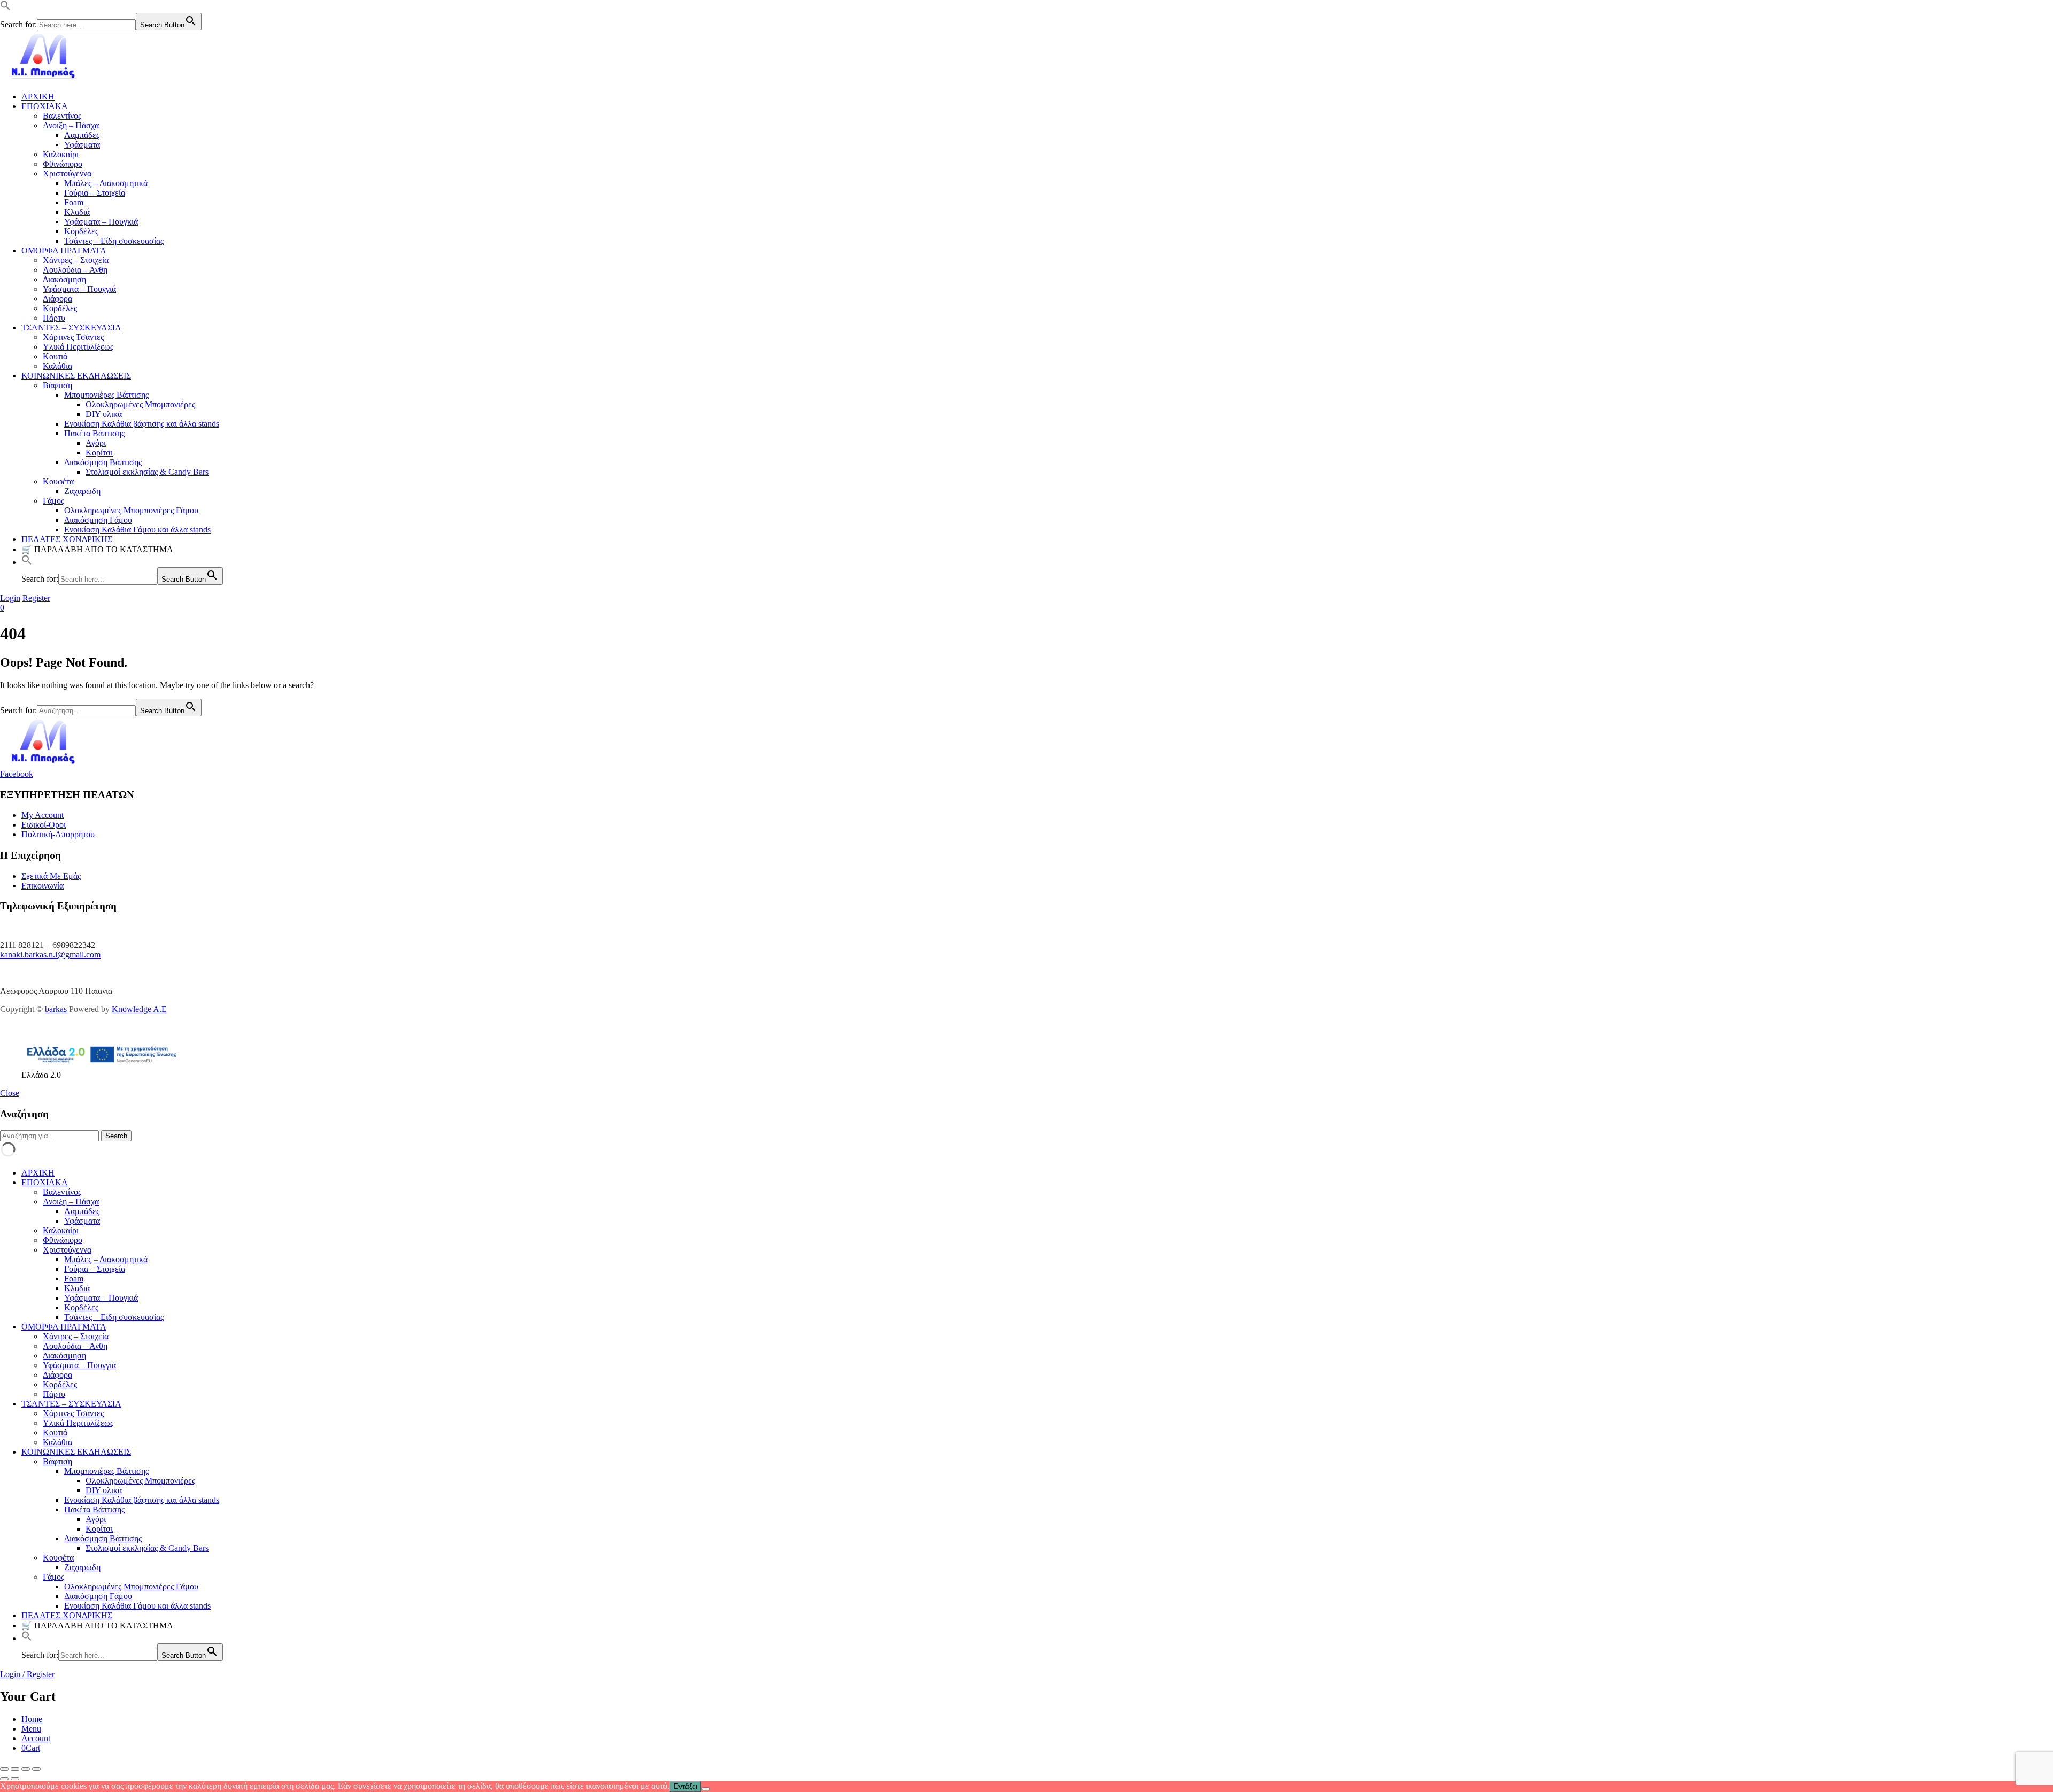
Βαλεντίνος (62, 116)
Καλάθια (57, 366)
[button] (5, 8)
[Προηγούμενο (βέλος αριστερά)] (4, 1779)
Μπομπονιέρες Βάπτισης (106, 395)
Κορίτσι (99, 453)
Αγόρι (96, 443)
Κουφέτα (58, 481)
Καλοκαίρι (61, 154)
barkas (57, 1009)
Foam (74, 202)
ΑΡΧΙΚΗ (38, 96)
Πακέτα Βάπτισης (94, 433)
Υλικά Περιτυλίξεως (78, 347)
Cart (31, 1748)
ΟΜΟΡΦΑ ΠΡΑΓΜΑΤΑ (64, 250)
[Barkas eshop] (44, 78)
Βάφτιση (57, 385)
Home (32, 1719)
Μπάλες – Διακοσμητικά (106, 183)
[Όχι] (706, 1789)
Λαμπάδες (82, 135)
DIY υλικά (104, 414)
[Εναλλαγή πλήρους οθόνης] (15, 1769)
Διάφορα (57, 299)
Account (36, 1738)
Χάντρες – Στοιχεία (76, 260)
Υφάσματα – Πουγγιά (79, 289)
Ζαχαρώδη (82, 491)
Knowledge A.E (139, 1009)
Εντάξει (685, 1786)
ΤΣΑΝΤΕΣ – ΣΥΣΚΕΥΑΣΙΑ (71, 327)
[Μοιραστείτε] (26, 1769)
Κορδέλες (81, 231)
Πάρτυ (54, 318)
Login (10, 598)
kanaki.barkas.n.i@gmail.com (50, 955)
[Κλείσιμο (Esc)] (36, 1769)
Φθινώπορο (63, 164)
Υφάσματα (82, 145)
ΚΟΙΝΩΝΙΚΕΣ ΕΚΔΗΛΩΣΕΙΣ (76, 376)
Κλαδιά (77, 212)
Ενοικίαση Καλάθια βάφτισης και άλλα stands (142, 424)
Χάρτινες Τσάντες (73, 337)
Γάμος (53, 501)
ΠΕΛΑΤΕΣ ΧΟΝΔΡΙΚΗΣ (67, 539)
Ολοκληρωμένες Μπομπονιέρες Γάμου (131, 510)
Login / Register (27, 1674)
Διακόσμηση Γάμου (98, 520)
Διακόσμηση (64, 279)
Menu (31, 1729)
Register (36, 598)
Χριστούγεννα (67, 173)
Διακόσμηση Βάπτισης (103, 462)
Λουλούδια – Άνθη (75, 270)
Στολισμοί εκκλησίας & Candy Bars (147, 472)
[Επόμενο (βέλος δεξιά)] (15, 1779)
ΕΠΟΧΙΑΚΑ (45, 106)
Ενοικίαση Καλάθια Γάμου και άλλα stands (137, 530)
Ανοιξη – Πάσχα (71, 125)
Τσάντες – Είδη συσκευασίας (114, 241)
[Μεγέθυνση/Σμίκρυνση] (4, 1769)
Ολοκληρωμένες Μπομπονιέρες (140, 404)
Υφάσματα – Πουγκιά (101, 222)
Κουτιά (55, 356)
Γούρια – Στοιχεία (95, 193)
